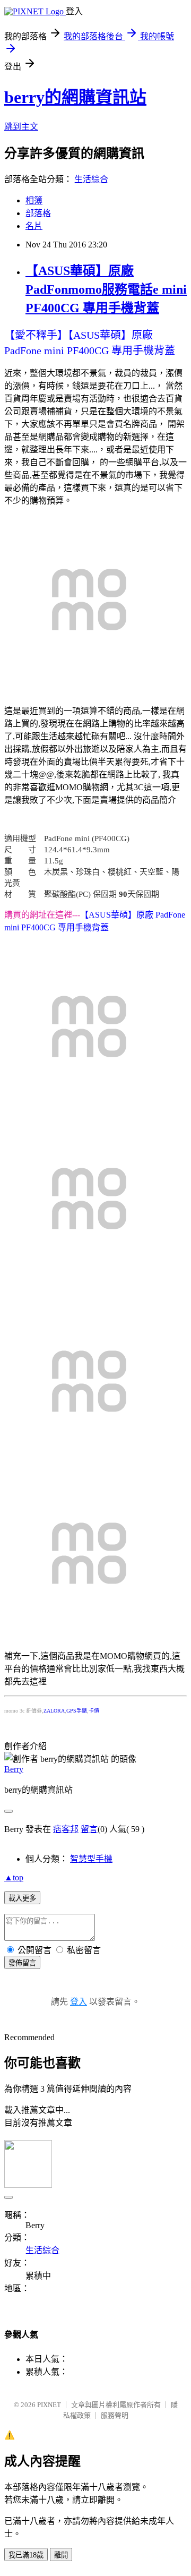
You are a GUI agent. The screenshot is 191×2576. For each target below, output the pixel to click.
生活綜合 (91, 179)
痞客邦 (66, 1829)
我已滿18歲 (26, 2555)
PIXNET (49, 2405)
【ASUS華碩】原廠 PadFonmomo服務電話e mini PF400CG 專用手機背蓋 (106, 289)
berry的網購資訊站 (75, 97)
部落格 (38, 213)
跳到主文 (21, 127)
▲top (14, 1877)
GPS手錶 (77, 1711)
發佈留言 (22, 1963)
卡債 (94, 1711)
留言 (89, 1829)
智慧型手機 (91, 1859)
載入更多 (22, 1898)
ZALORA (54, 1711)
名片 (34, 226)
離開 (61, 2555)
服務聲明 (115, 2415)
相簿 (34, 200)
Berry (14, 1769)
